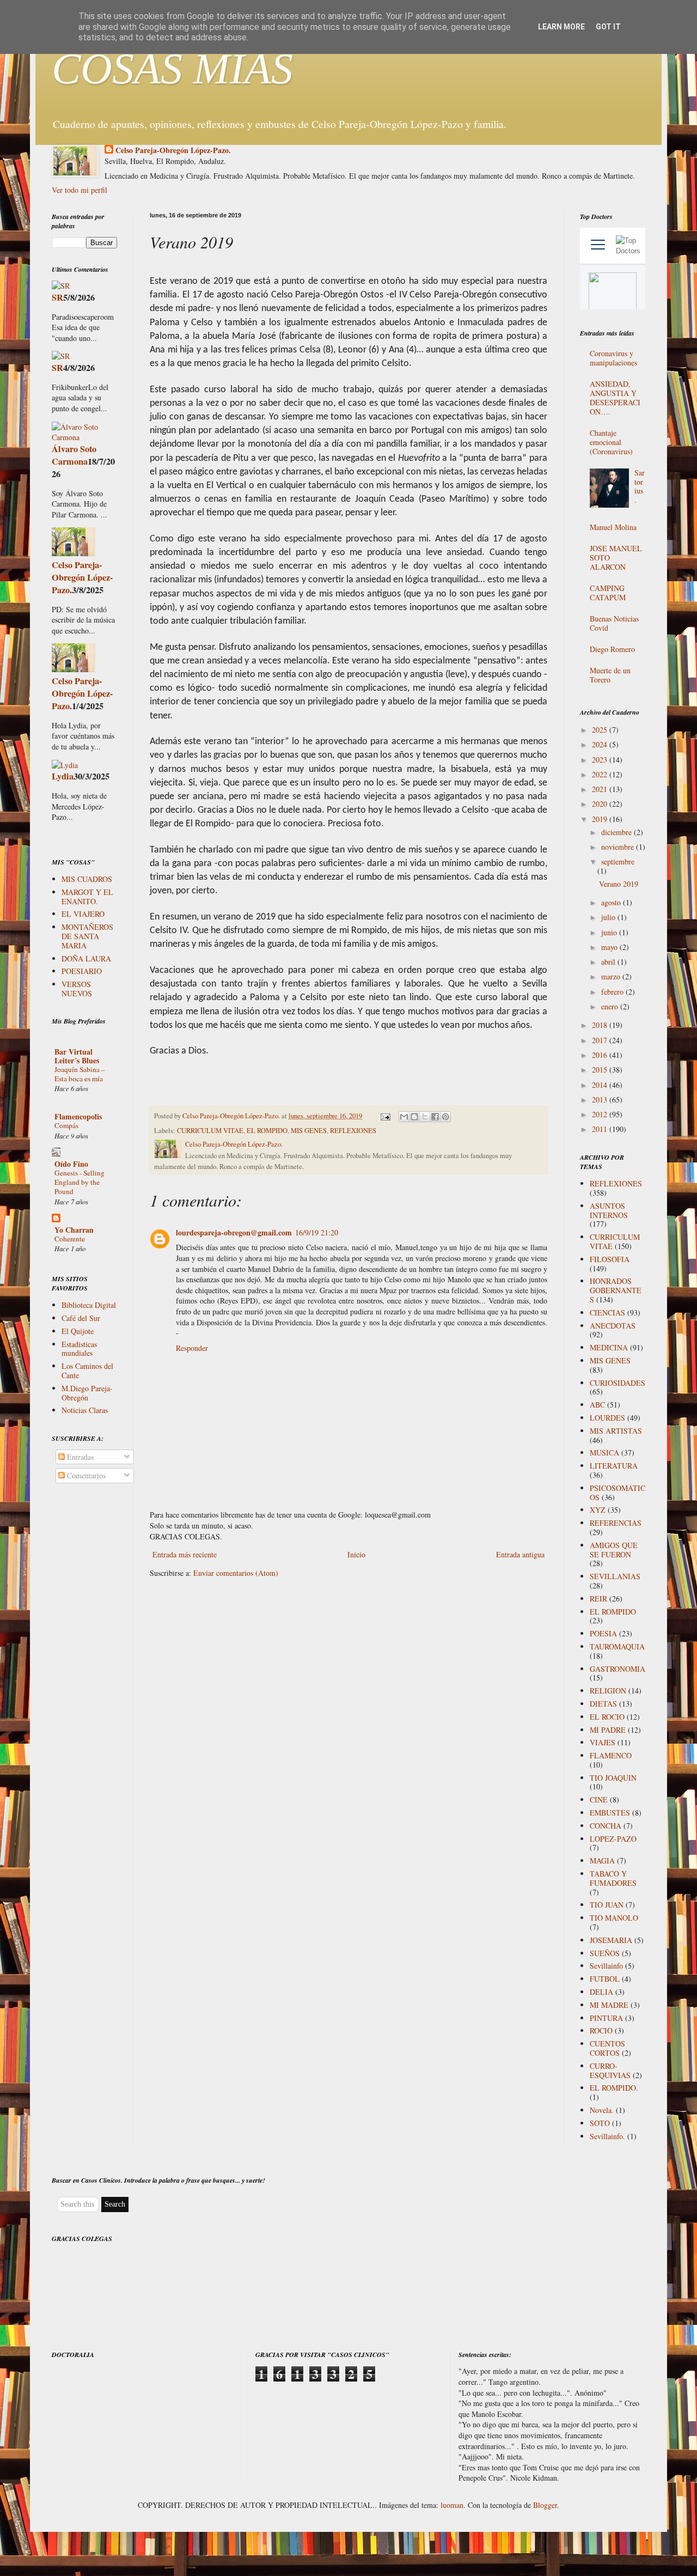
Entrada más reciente (185, 1554)
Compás (66, 1125)
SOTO (600, 2123)
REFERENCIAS (616, 1523)
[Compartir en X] (425, 1117)
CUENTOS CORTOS (607, 2048)
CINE (599, 1799)
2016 (601, 1055)
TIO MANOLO (614, 1918)
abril (609, 962)
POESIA (603, 1633)
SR (57, 297)
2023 (601, 760)
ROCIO (601, 2030)
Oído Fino (71, 1164)
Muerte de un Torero (610, 675)
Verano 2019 (619, 884)
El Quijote (78, 1331)
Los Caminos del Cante (87, 1371)
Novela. (602, 2110)
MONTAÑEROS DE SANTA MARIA (87, 936)
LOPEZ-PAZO (613, 1839)
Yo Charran (74, 1230)
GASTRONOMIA (617, 1669)
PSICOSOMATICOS (617, 1493)
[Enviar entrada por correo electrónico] (385, 1116)
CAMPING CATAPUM (608, 593)
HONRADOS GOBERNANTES (616, 1290)
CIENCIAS (607, 1313)
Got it (608, 27)
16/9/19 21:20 (317, 1232)
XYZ (598, 1510)
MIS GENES (309, 1131)
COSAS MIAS (172, 69)
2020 (601, 804)
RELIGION (608, 1691)
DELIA (601, 1992)
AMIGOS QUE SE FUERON (614, 1550)
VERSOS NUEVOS (77, 989)
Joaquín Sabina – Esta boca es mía (80, 1074)
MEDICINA (609, 1347)
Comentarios (85, 1475)
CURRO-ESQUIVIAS (610, 2070)
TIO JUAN (607, 1905)
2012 (601, 1114)
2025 (601, 730)
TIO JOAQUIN (613, 1778)
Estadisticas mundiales (79, 1349)
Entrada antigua (520, 1554)
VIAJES (603, 1742)
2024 (601, 744)
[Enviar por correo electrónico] (404, 1117)
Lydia (63, 776)
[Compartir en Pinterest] (445, 1117)
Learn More (561, 27)
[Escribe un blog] (414, 1117)
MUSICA (604, 1453)
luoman (452, 2505)
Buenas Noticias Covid (614, 623)
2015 (601, 1070)
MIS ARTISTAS (616, 1431)
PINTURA (606, 2018)
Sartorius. (640, 486)
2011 (601, 1129)
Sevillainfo (606, 1966)
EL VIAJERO (83, 914)
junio (610, 932)
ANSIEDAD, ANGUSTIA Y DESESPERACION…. (615, 397)
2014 (601, 1085)
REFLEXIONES (353, 1131)
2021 (601, 789)
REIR (598, 1598)
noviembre (619, 847)
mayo (610, 947)
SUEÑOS (605, 1953)
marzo (612, 976)
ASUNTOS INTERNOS (609, 1210)
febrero (613, 992)
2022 (601, 774)
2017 (601, 1040)
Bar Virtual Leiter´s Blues (77, 1056)
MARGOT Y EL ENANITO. (87, 897)
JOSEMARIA (611, 1940)
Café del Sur (81, 1318)
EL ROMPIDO (267, 1131)
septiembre (618, 861)
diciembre (617, 832)
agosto (612, 902)
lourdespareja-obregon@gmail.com (234, 1232)
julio (609, 917)
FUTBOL (605, 1979)
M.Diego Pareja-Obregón (87, 1393)
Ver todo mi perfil (80, 190)
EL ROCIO (607, 1717)
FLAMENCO (611, 1755)
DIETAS (603, 1704)
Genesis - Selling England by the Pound (80, 1182)
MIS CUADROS (87, 879)
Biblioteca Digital (89, 1305)
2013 (601, 1100)
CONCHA (606, 1826)
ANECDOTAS (613, 1326)
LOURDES (607, 1418)
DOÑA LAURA (86, 958)
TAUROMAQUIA (617, 1646)
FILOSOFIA (610, 1259)
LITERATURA (614, 1466)
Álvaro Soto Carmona (74, 455)
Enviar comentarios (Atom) (236, 1573)
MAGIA (602, 1861)
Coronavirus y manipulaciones (613, 358)
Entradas (79, 1457)
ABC (597, 1405)
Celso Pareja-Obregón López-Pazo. (173, 150)
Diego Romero (612, 649)
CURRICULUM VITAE (210, 1131)
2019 (601, 819)
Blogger (545, 2505)
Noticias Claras (85, 1410)
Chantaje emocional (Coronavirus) (611, 442)
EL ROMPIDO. (614, 2088)
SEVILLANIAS (615, 1576)
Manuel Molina (613, 527)
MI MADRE (609, 2005)
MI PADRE (608, 1730)
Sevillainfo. (607, 2136)
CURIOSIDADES (617, 1383)
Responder (192, 1348)
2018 (601, 1025)
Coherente (70, 1239)
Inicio (356, 1554)
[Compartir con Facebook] (435, 1117)
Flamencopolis (78, 1116)
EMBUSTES (610, 1813)
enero (611, 1006)
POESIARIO (82, 971)
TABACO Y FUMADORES (613, 1878)
